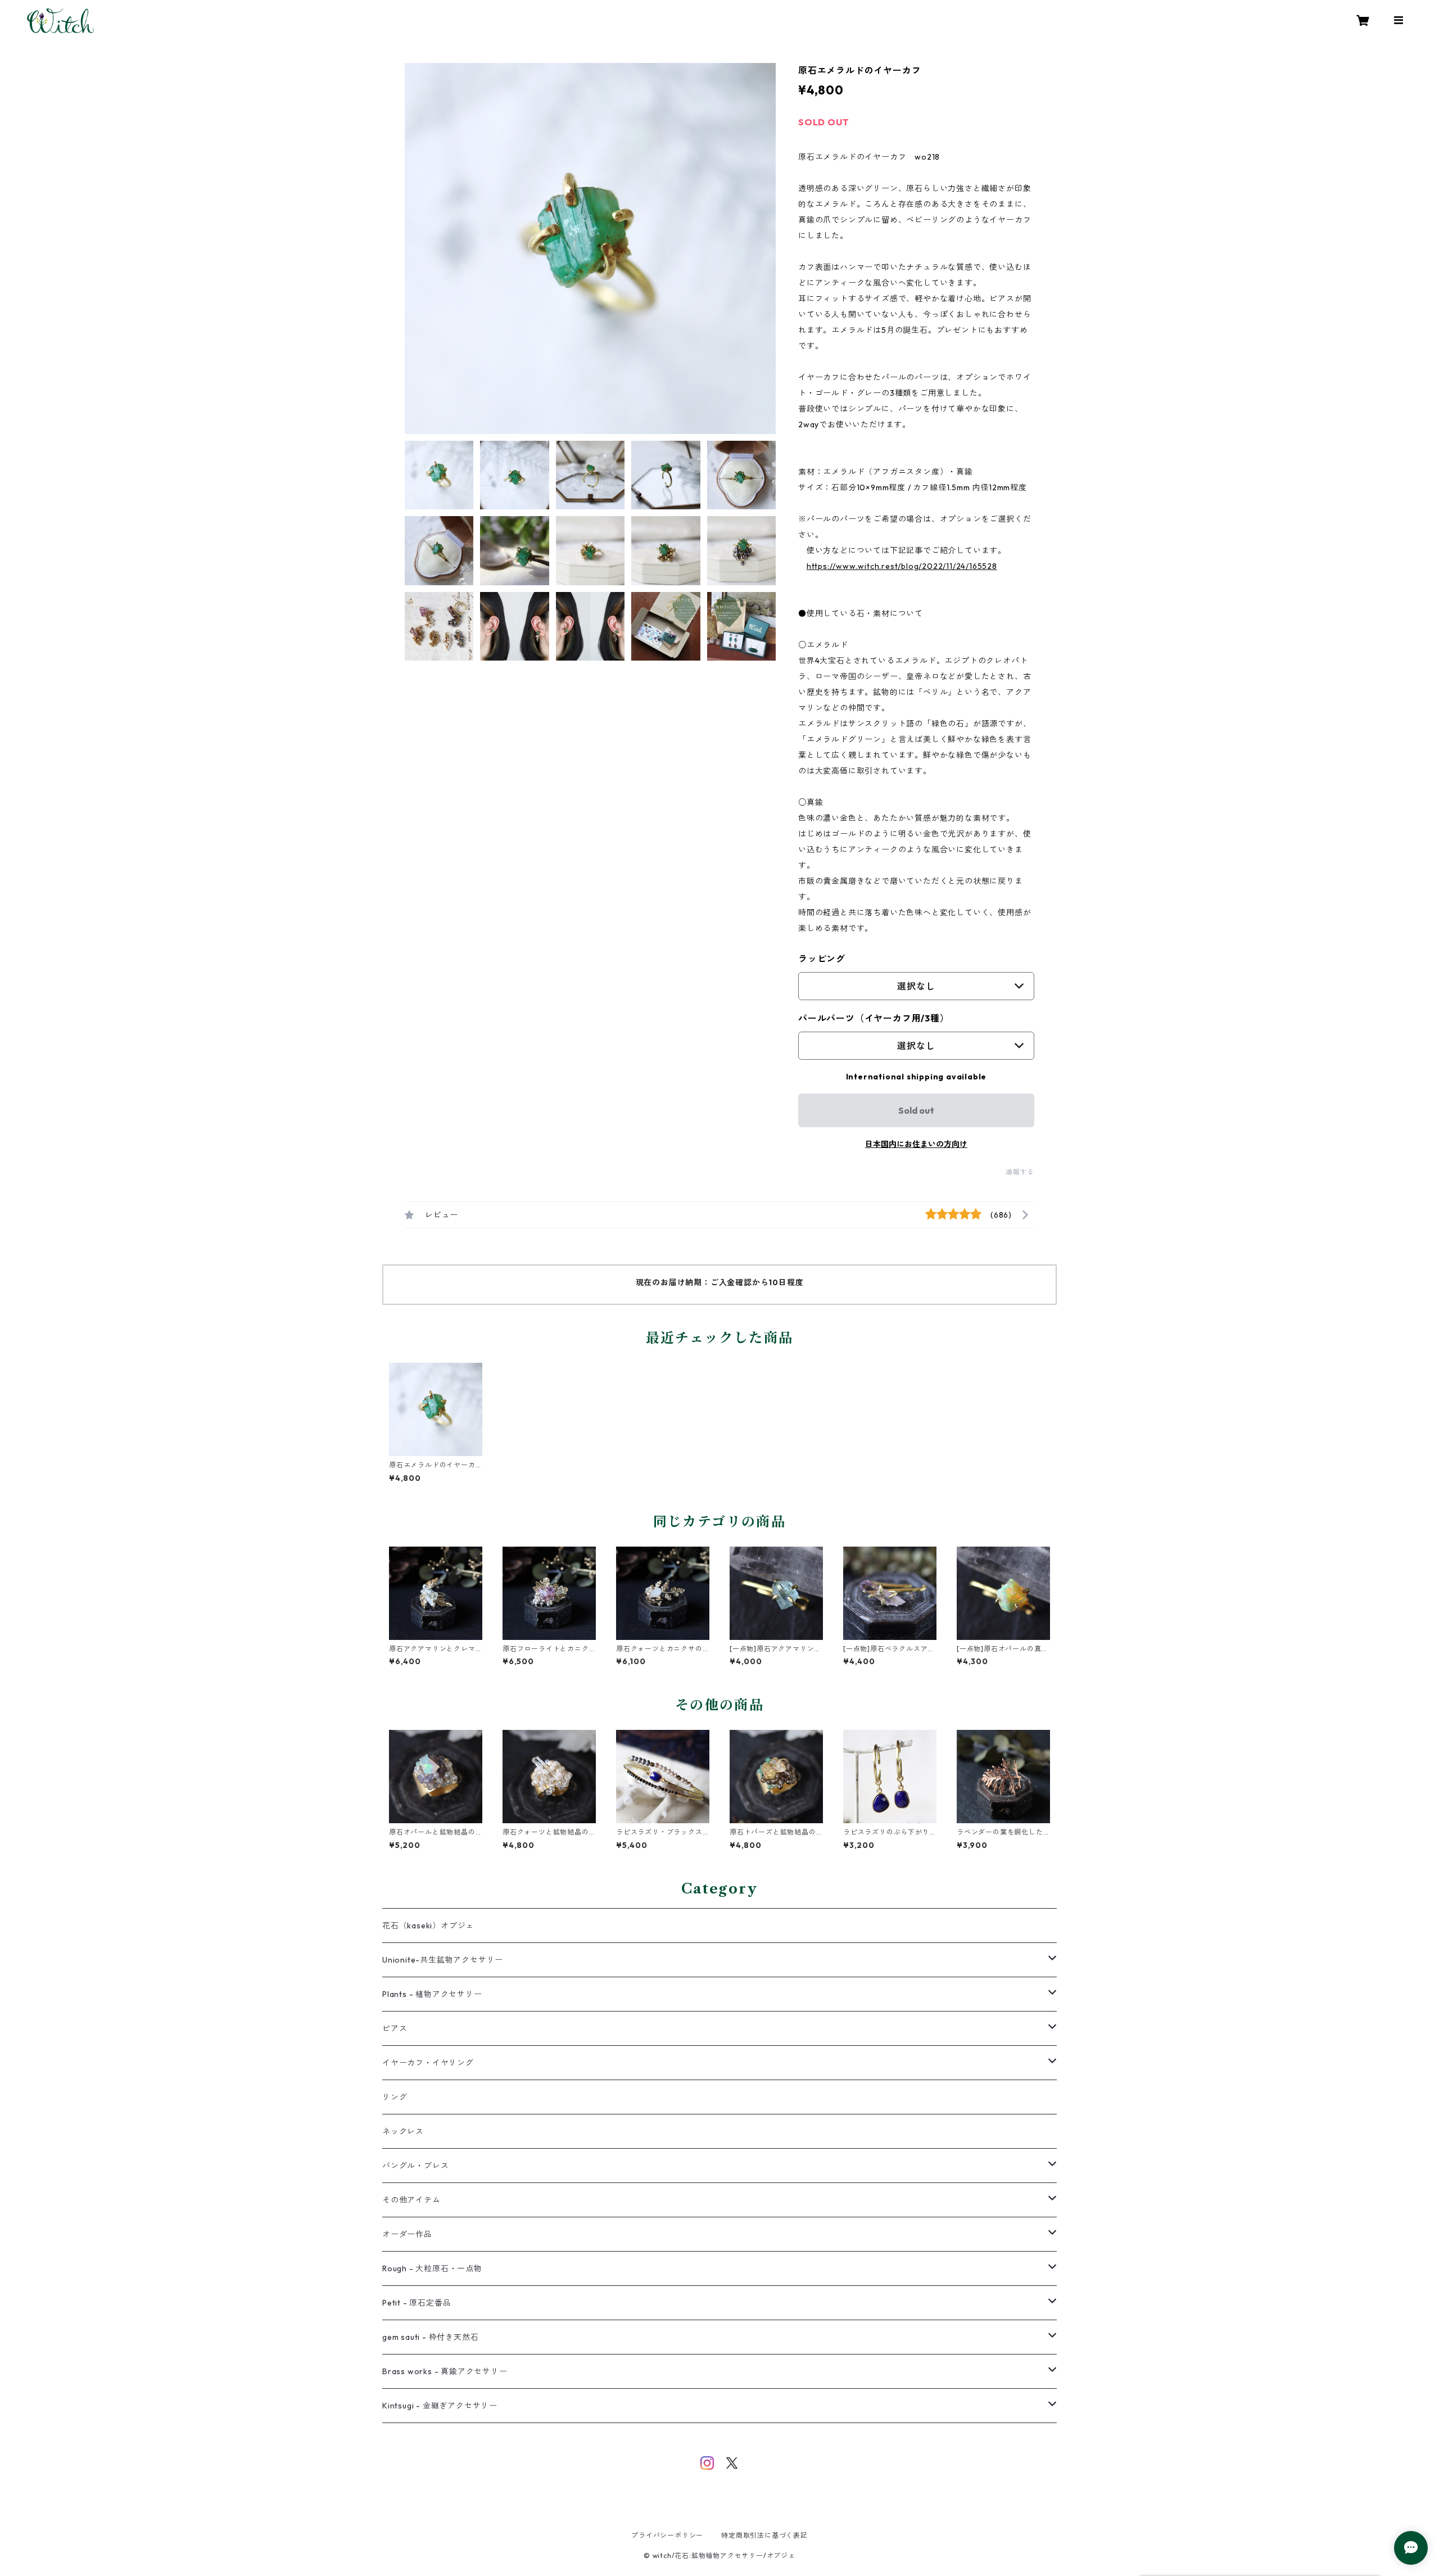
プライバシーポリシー (667, 2535)
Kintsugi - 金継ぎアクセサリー (440, 2406)
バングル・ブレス (415, 2166)
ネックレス (403, 2131)
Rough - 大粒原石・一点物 (432, 2268)
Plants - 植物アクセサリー (432, 1994)
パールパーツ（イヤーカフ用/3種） (874, 1018)
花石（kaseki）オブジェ (428, 1926)
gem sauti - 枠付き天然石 (430, 2337)
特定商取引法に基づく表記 (764, 2535)
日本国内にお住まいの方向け (916, 1144)
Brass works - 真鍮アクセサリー (445, 2371)
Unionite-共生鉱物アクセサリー (443, 1960)
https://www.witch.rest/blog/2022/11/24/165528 (902, 566)
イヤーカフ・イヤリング (428, 2063)
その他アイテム (411, 2200)
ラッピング (822, 959)
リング (395, 2097)
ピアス (395, 2028)
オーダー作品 (407, 2234)
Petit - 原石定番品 (417, 2303)
